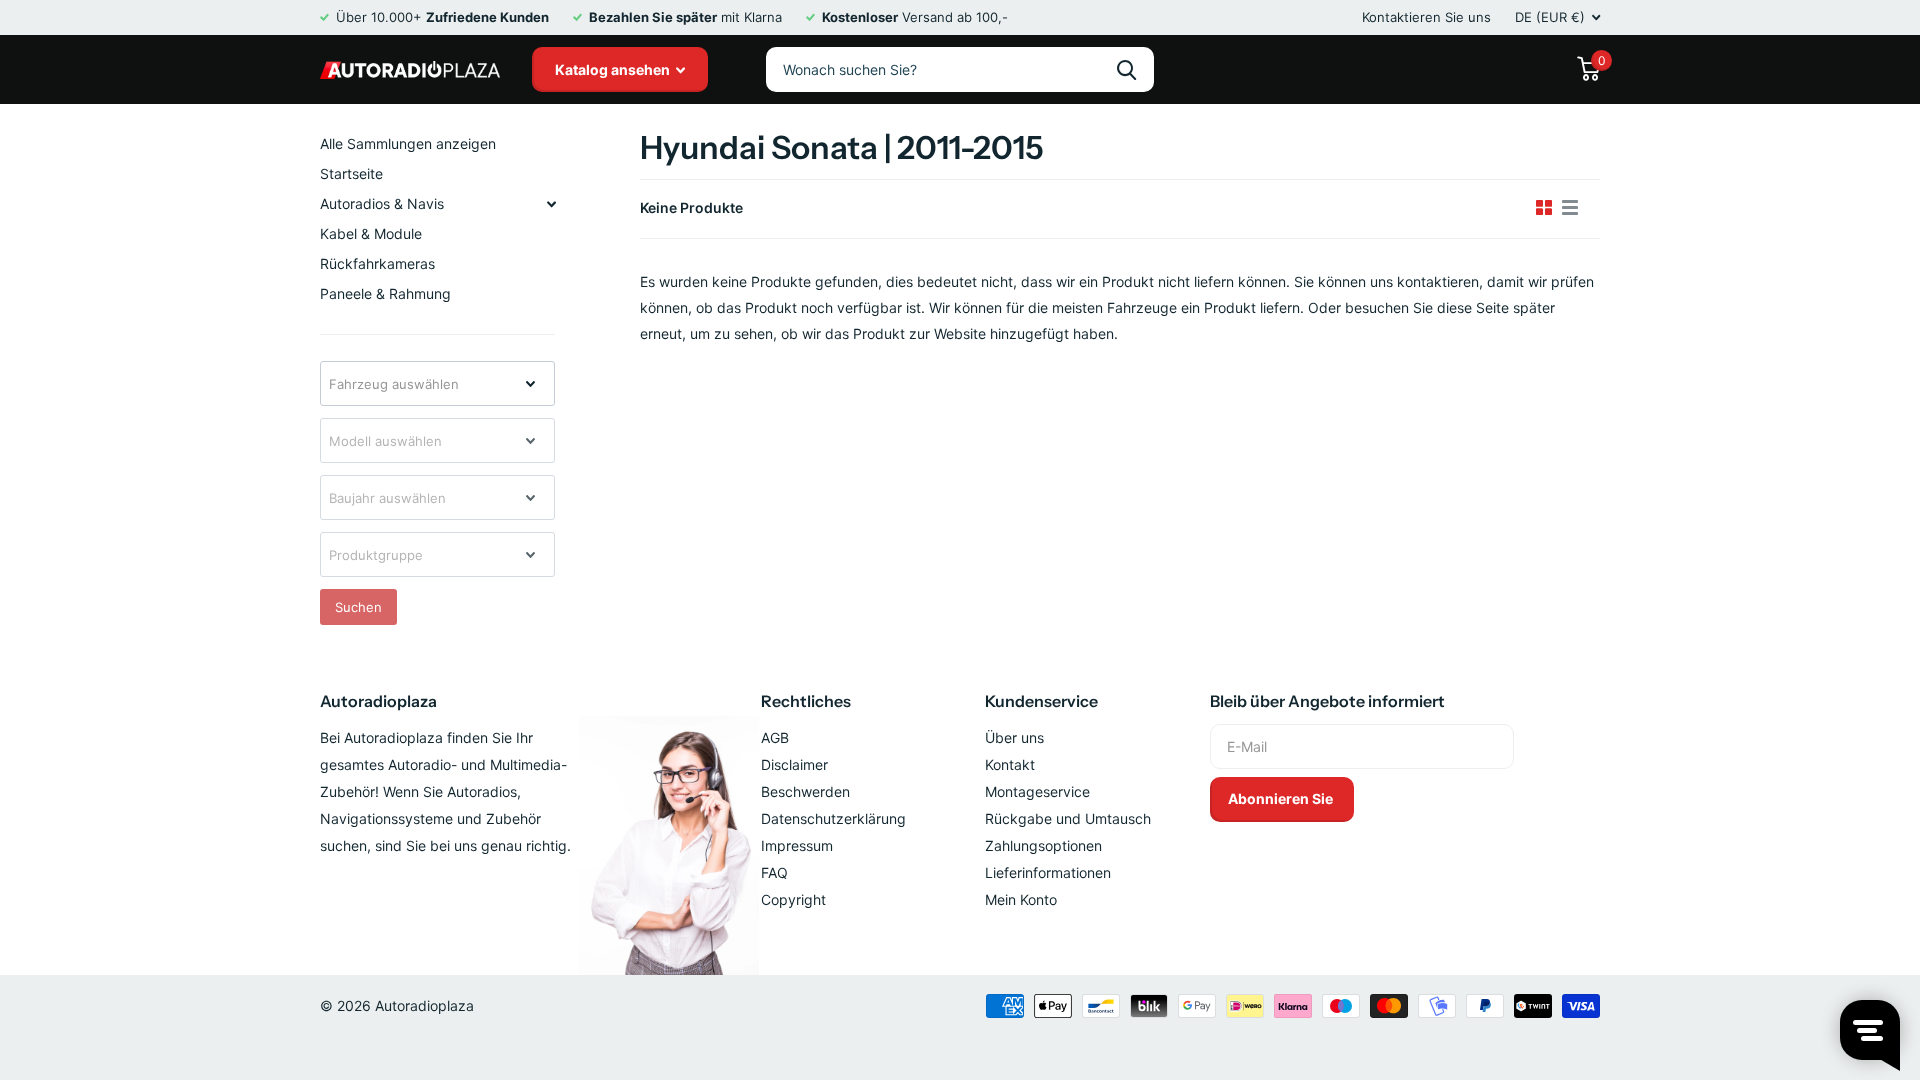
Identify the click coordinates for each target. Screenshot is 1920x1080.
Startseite (351, 173)
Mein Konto (1021, 899)
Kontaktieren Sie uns (1426, 17)
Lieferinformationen (1048, 872)
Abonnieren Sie (1282, 798)
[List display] (1570, 208)
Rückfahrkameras (377, 263)
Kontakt (1010, 764)
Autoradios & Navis (382, 203)
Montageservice (1037, 791)
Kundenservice (1041, 701)
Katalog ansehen (614, 69)
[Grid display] (1544, 208)
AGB (775, 737)
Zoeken (1126, 69)
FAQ (774, 872)
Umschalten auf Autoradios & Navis (551, 204)
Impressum (797, 845)
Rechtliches (806, 701)
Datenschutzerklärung (833, 818)
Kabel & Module (371, 233)
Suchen (358, 607)
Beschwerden (805, 791)
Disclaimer (794, 764)
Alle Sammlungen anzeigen (408, 143)
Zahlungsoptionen (1043, 845)
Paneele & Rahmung (385, 293)
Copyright (793, 899)
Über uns (1014, 737)
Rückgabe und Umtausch (1068, 818)
